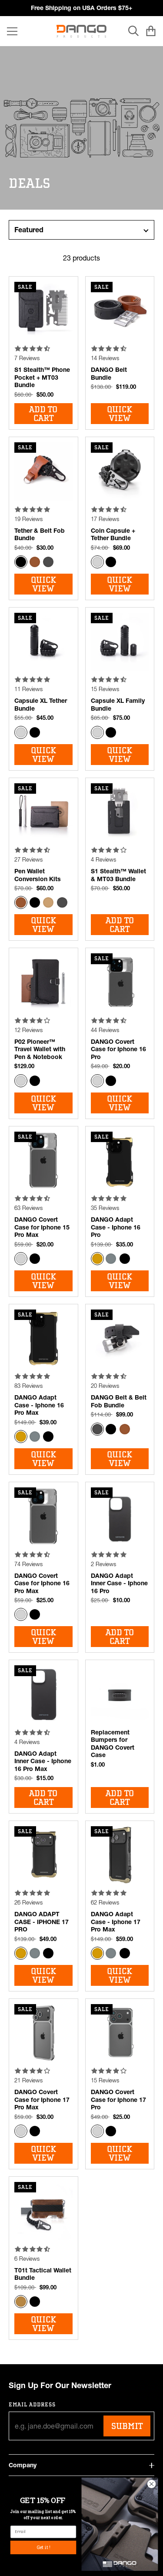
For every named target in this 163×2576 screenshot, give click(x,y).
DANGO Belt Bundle (109, 374)
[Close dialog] (151, 2484)
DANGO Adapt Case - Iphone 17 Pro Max (116, 1922)
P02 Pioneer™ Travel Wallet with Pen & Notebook (40, 1049)
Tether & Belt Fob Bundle (40, 535)
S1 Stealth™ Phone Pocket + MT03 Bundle (42, 377)
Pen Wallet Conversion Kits (38, 875)
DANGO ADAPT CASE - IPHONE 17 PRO (42, 1922)
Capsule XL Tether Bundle (41, 705)
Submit (127, 2426)
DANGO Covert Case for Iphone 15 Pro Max (42, 1227)
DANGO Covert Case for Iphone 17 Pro (118, 2100)
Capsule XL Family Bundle (118, 705)
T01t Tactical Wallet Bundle (43, 2274)
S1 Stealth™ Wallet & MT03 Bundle (118, 875)
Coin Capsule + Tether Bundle (113, 535)
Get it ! (43, 2547)
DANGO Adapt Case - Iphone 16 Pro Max (39, 1405)
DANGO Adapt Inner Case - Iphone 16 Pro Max (43, 1761)
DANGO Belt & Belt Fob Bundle (119, 1401)
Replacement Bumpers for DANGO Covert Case (113, 1744)
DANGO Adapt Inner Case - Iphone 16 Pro (119, 1583)
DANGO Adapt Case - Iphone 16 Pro (116, 1227)
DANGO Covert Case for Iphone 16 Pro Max (42, 1583)
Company (23, 2465)
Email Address (32, 2404)
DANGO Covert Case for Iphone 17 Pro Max (42, 2100)
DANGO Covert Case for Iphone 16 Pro (118, 1049)
